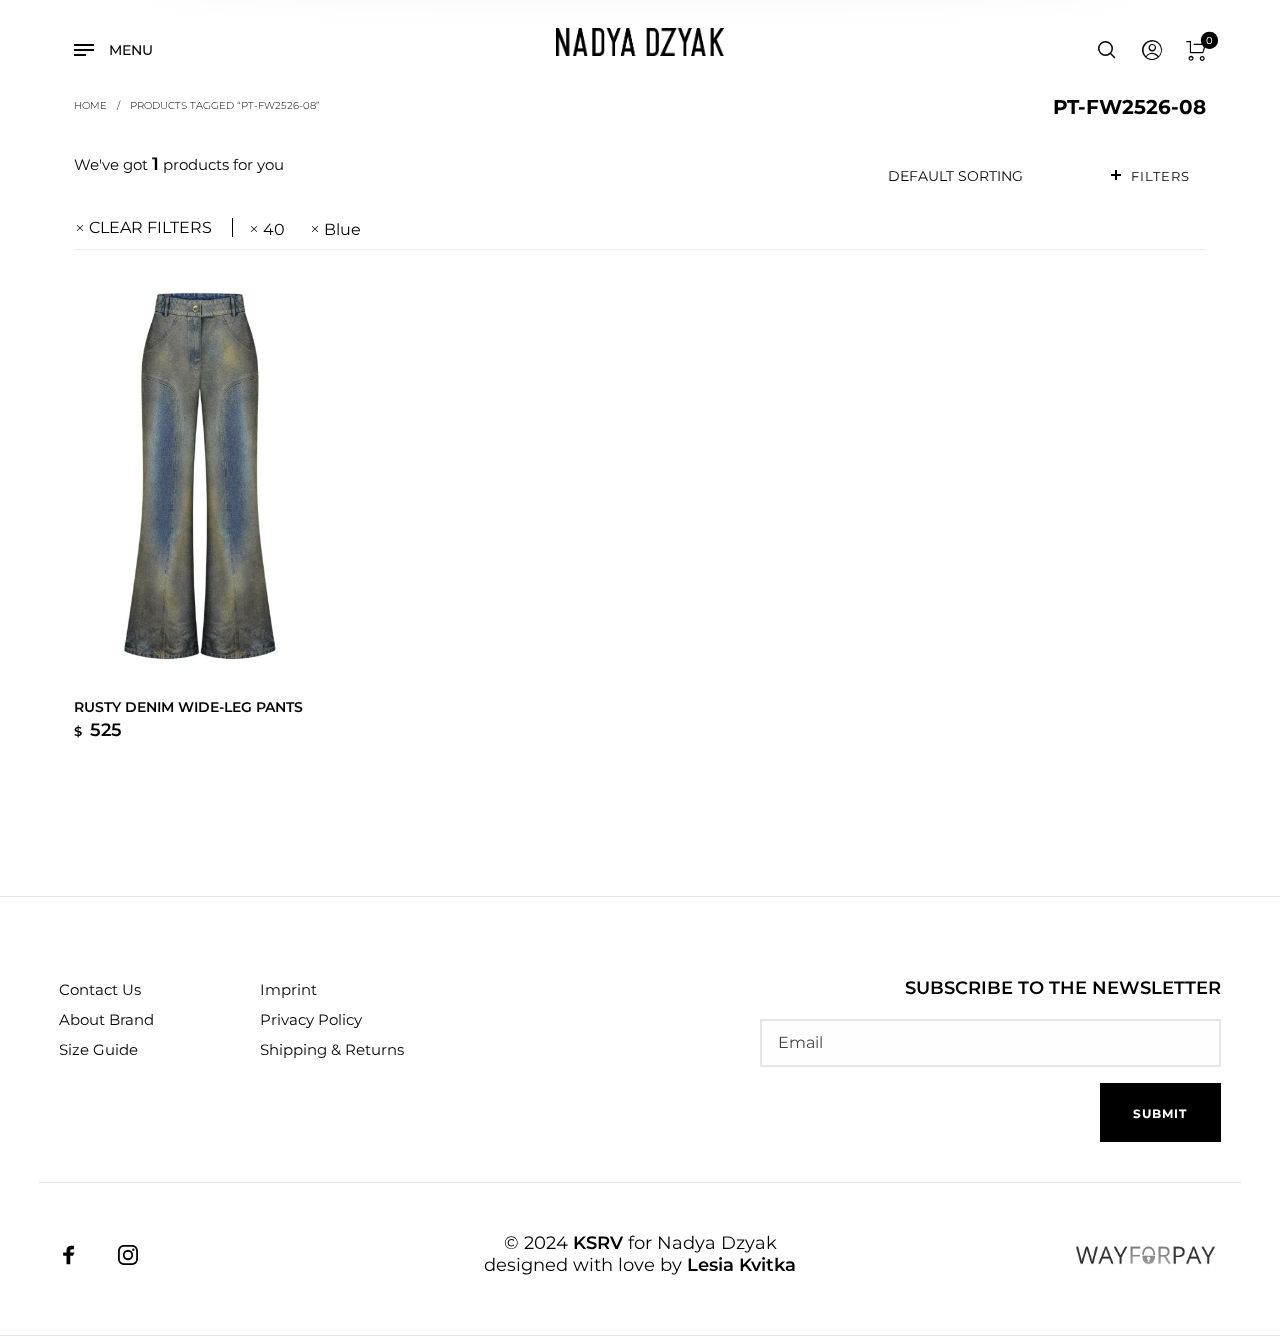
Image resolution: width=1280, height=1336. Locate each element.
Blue (342, 229)
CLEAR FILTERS (150, 227)
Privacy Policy (311, 1019)
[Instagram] (128, 1255)
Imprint (288, 989)
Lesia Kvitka (741, 1265)
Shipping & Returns (332, 1049)
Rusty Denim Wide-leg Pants (188, 707)
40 (274, 229)
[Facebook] (69, 1255)
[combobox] (983, 176)
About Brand (106, 1019)
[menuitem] (1151, 51)
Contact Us (100, 989)
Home (90, 105)
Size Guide (98, 1049)
